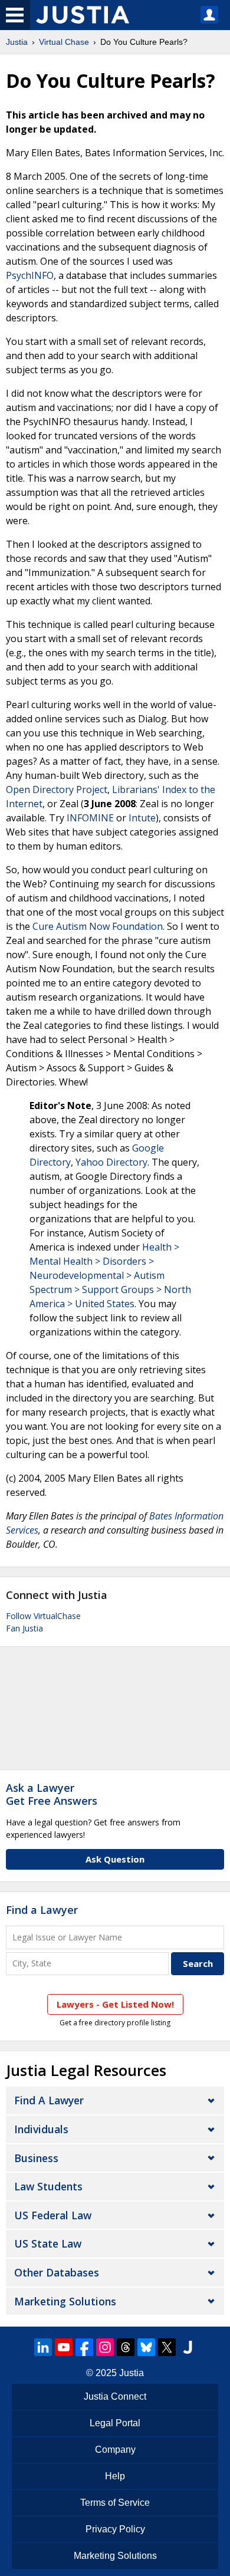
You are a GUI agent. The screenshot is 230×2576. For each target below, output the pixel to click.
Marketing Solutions (65, 2301)
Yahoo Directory (111, 1162)
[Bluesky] (146, 2347)
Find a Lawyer (42, 1910)
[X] (167, 2347)
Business (36, 2158)
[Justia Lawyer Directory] (188, 2347)
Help (115, 2476)
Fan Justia (24, 1628)
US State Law (48, 2243)
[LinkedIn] (43, 2347)
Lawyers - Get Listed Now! (115, 2004)
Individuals (41, 2129)
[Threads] (126, 2347)
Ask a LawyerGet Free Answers (52, 1794)
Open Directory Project (57, 789)
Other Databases (57, 2272)
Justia (17, 42)
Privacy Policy (115, 2529)
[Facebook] (84, 2347)
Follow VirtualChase (43, 1616)
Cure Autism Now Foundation (98, 926)
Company (115, 2450)
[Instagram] (105, 2347)
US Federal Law (53, 2215)
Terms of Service (115, 2503)
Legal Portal (115, 2423)
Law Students (48, 2186)
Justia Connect (115, 2396)
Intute (142, 818)
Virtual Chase (64, 42)
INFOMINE (90, 818)
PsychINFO (30, 275)
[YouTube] (64, 2347)
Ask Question (115, 1859)
